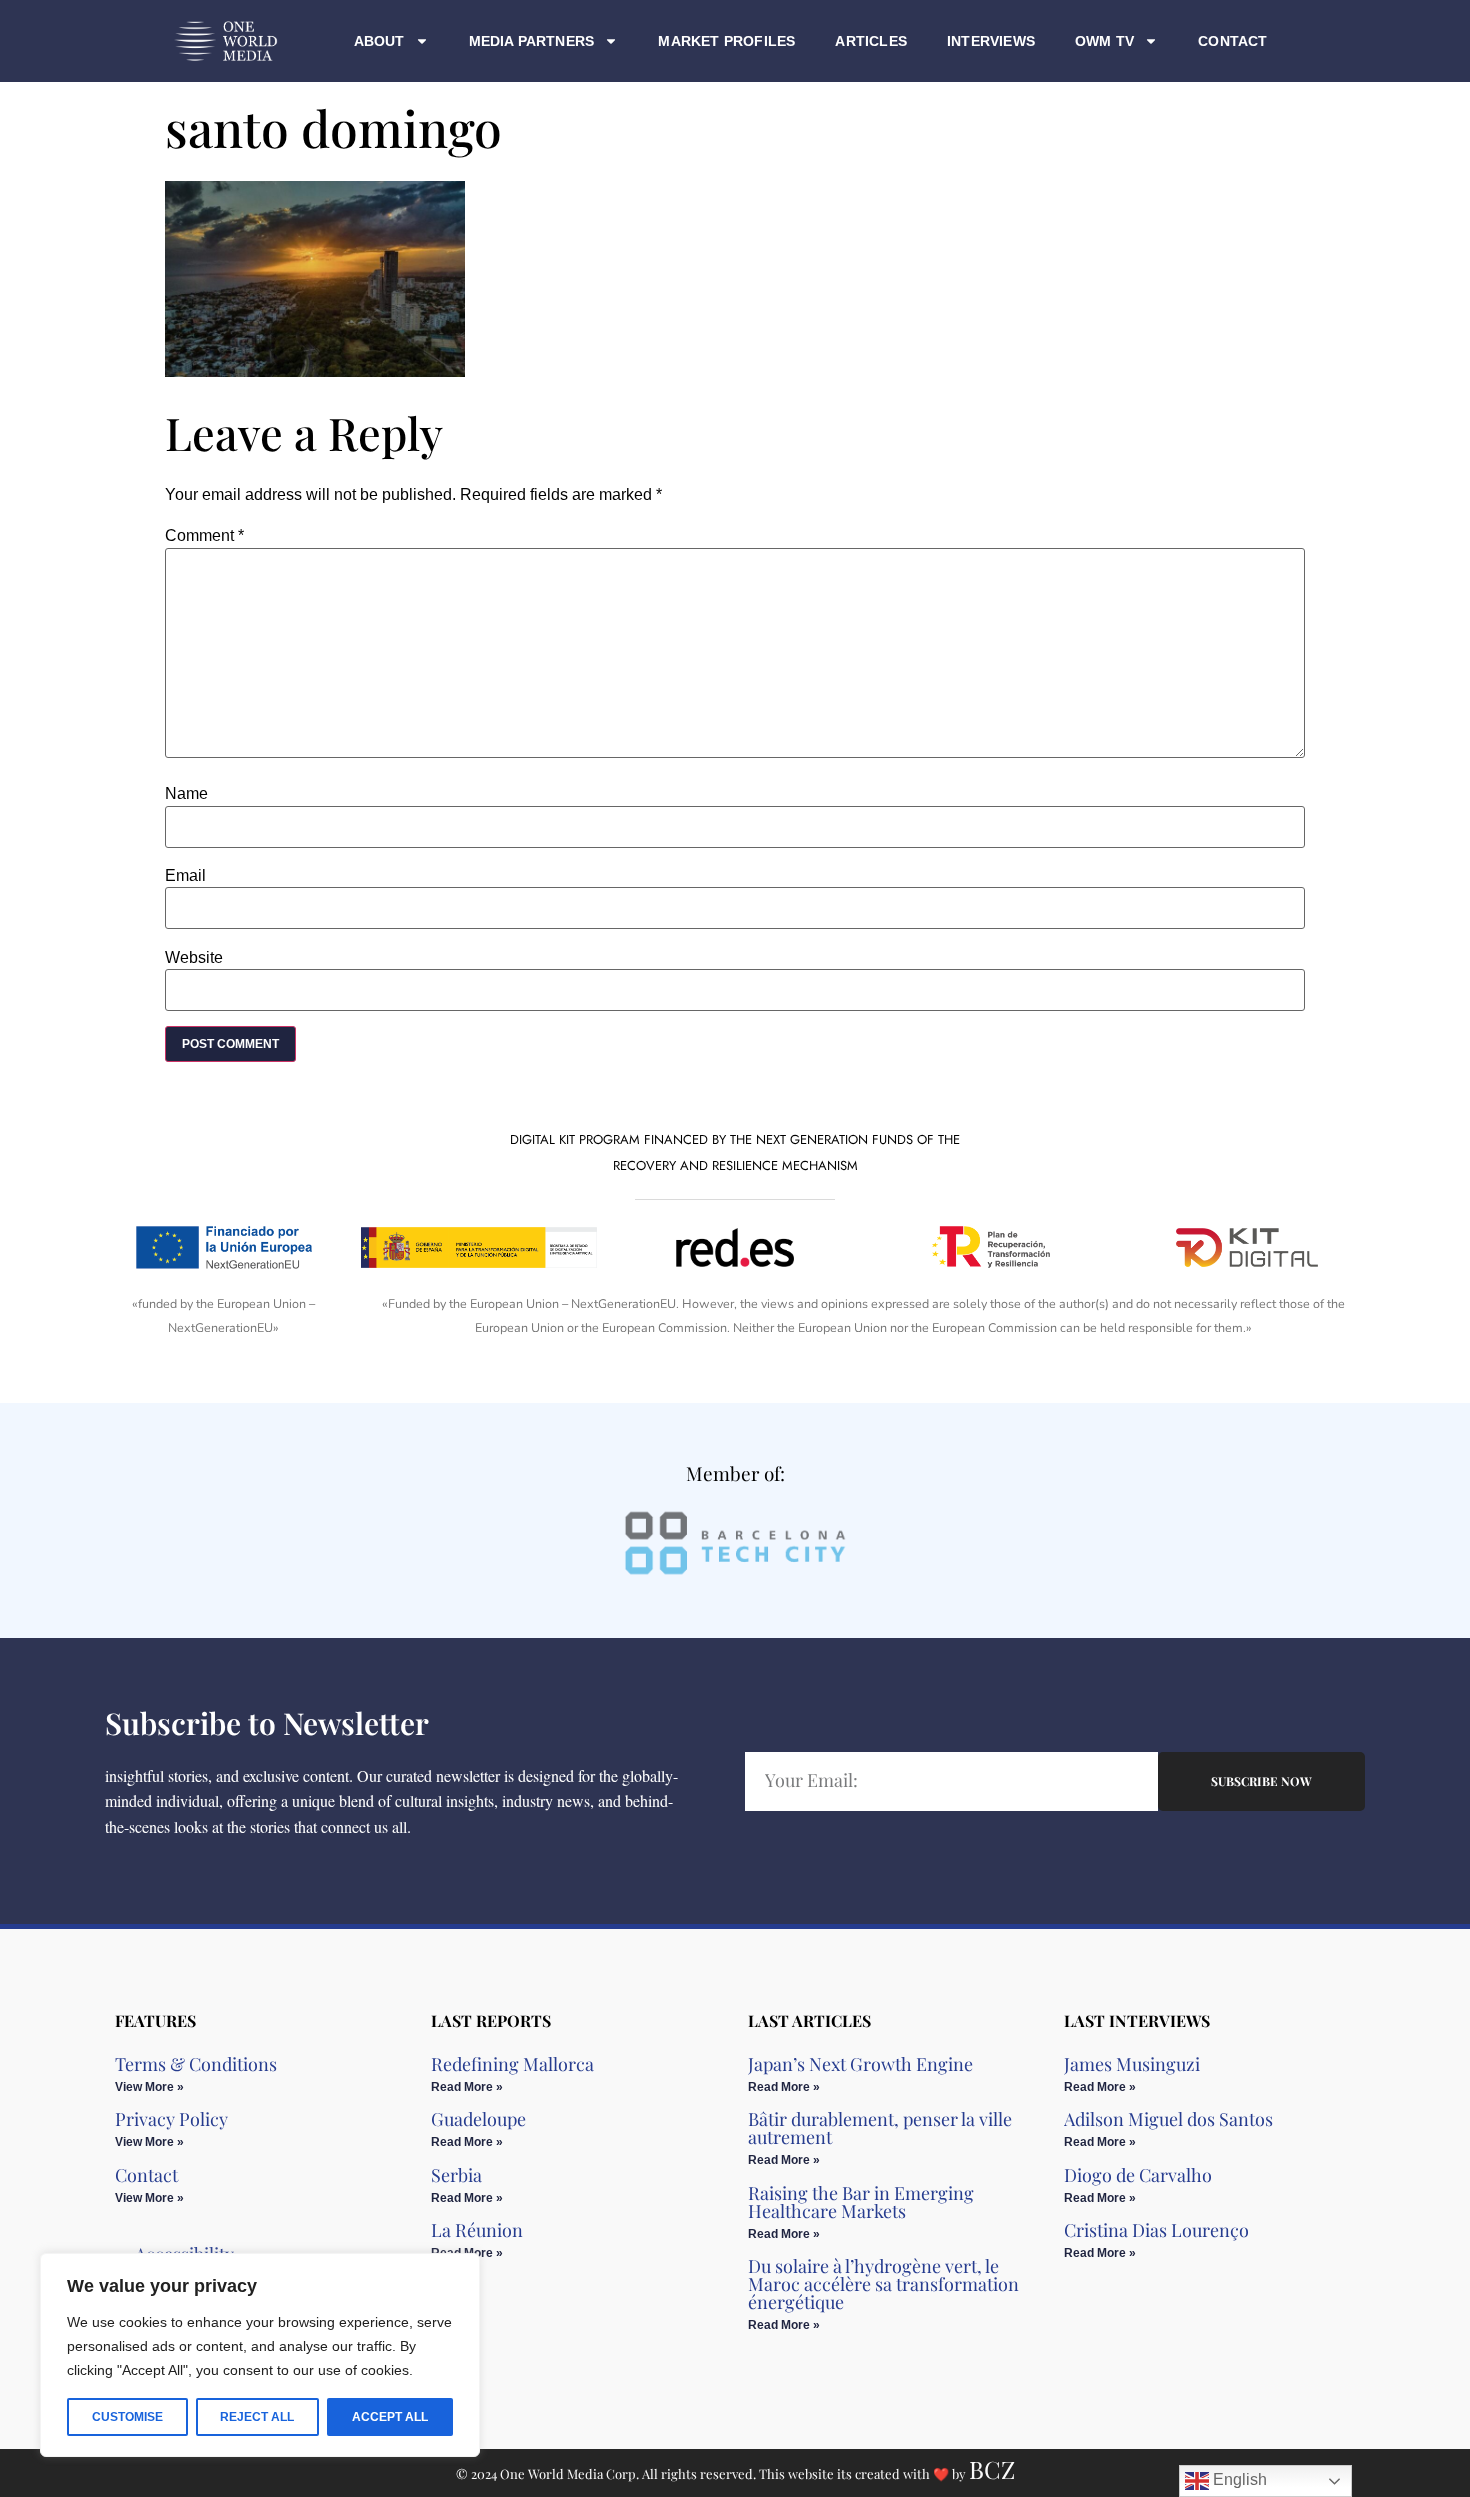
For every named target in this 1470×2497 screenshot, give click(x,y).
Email (185, 876)
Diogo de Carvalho (1138, 2175)
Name (186, 794)
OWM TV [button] (1104, 41)
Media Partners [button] (532, 41)
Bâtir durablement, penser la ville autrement (880, 2128)
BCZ (992, 2469)
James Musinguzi (1132, 2064)
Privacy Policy (171, 2119)
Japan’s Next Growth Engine (860, 2064)
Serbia (456, 2175)
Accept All (390, 2417)
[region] (260, 2355)
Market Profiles (726, 41)
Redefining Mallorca (512, 2064)
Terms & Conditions (196, 2064)
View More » (149, 2087)
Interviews (991, 41)
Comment (204, 536)
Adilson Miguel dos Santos (1168, 2119)
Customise (127, 2417)
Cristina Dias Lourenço (1156, 2230)
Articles (871, 41)
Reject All (257, 2417)
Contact (1232, 41)
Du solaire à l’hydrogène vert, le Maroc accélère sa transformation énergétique (883, 2284)
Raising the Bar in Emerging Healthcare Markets (861, 2202)
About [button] (379, 41)
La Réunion (477, 2230)
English (1238, 2479)
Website (194, 958)
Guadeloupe (478, 2119)
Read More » (467, 2087)
